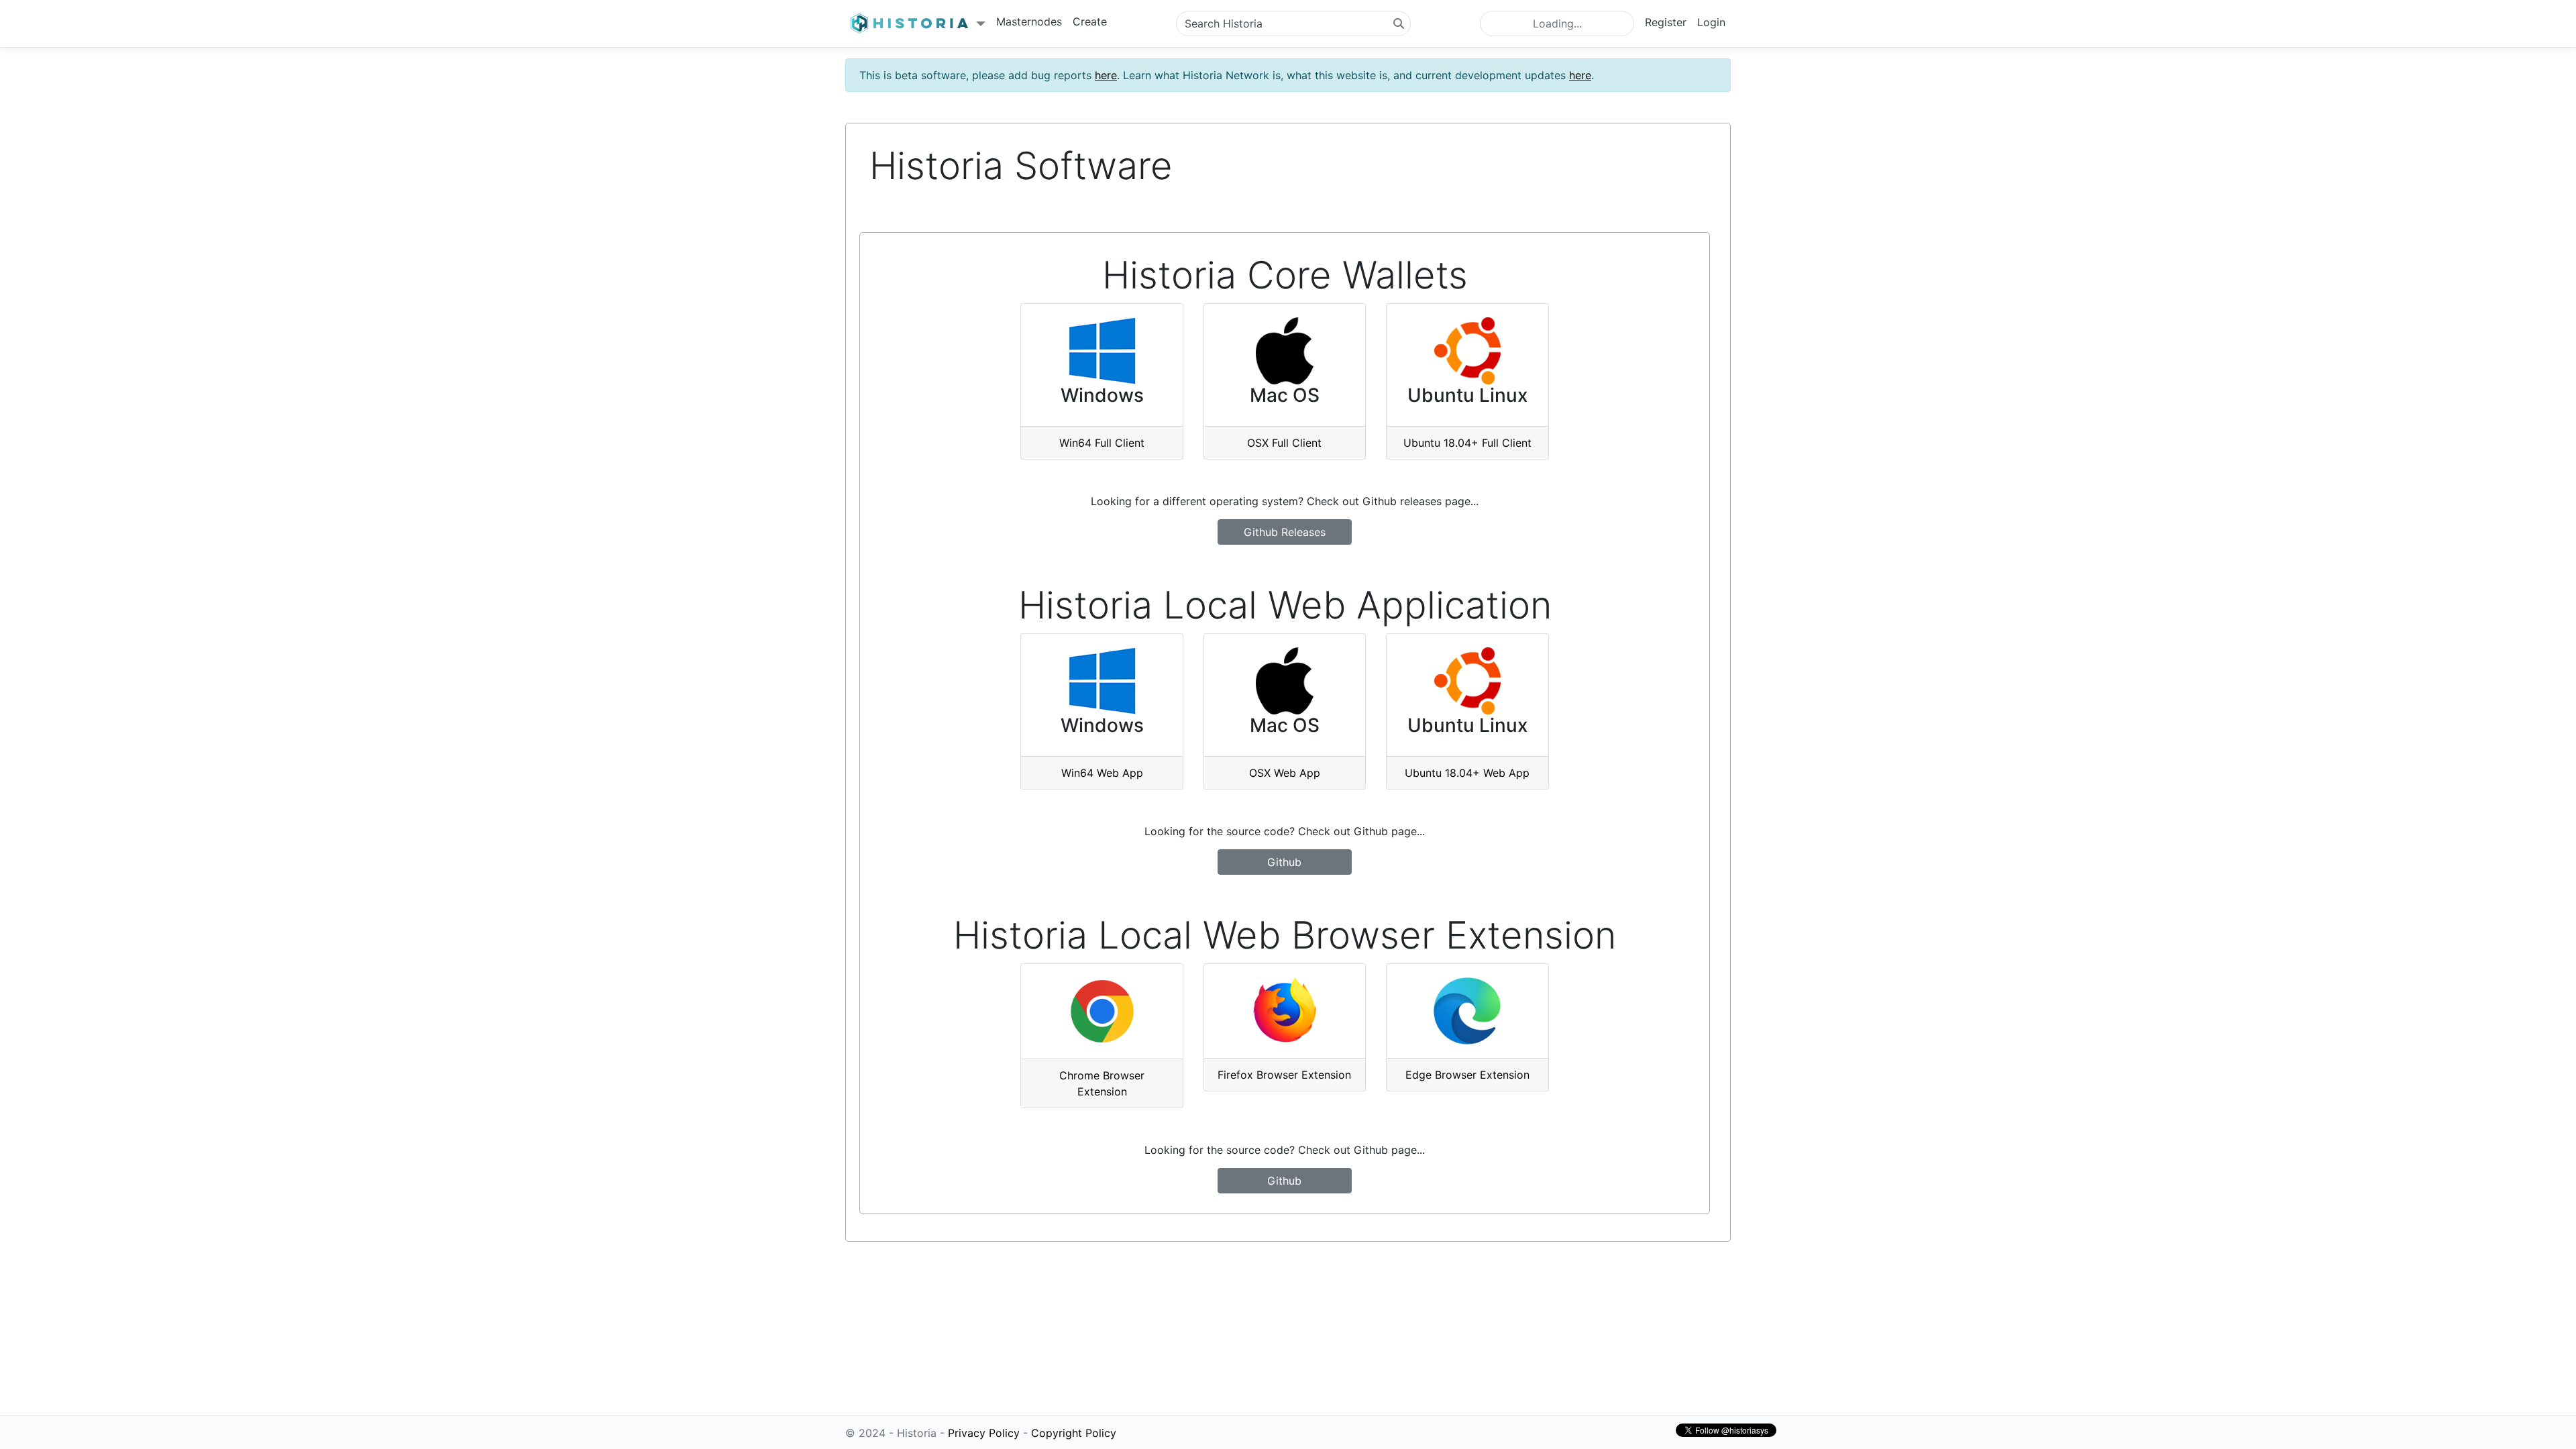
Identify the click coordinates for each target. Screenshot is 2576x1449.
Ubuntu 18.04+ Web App (1467, 773)
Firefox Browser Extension (1284, 1075)
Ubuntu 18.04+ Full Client (1467, 443)
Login (1711, 22)
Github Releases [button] (1285, 532)
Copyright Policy (1074, 1433)
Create (1090, 21)
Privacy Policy (984, 1433)
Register (1666, 22)
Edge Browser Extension (1467, 1075)
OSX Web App (1285, 773)
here (1106, 75)
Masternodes (1029, 21)
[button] (918, 24)
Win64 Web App (1102, 773)
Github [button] (1284, 862)
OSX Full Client (1284, 443)
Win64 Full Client (1102, 443)
